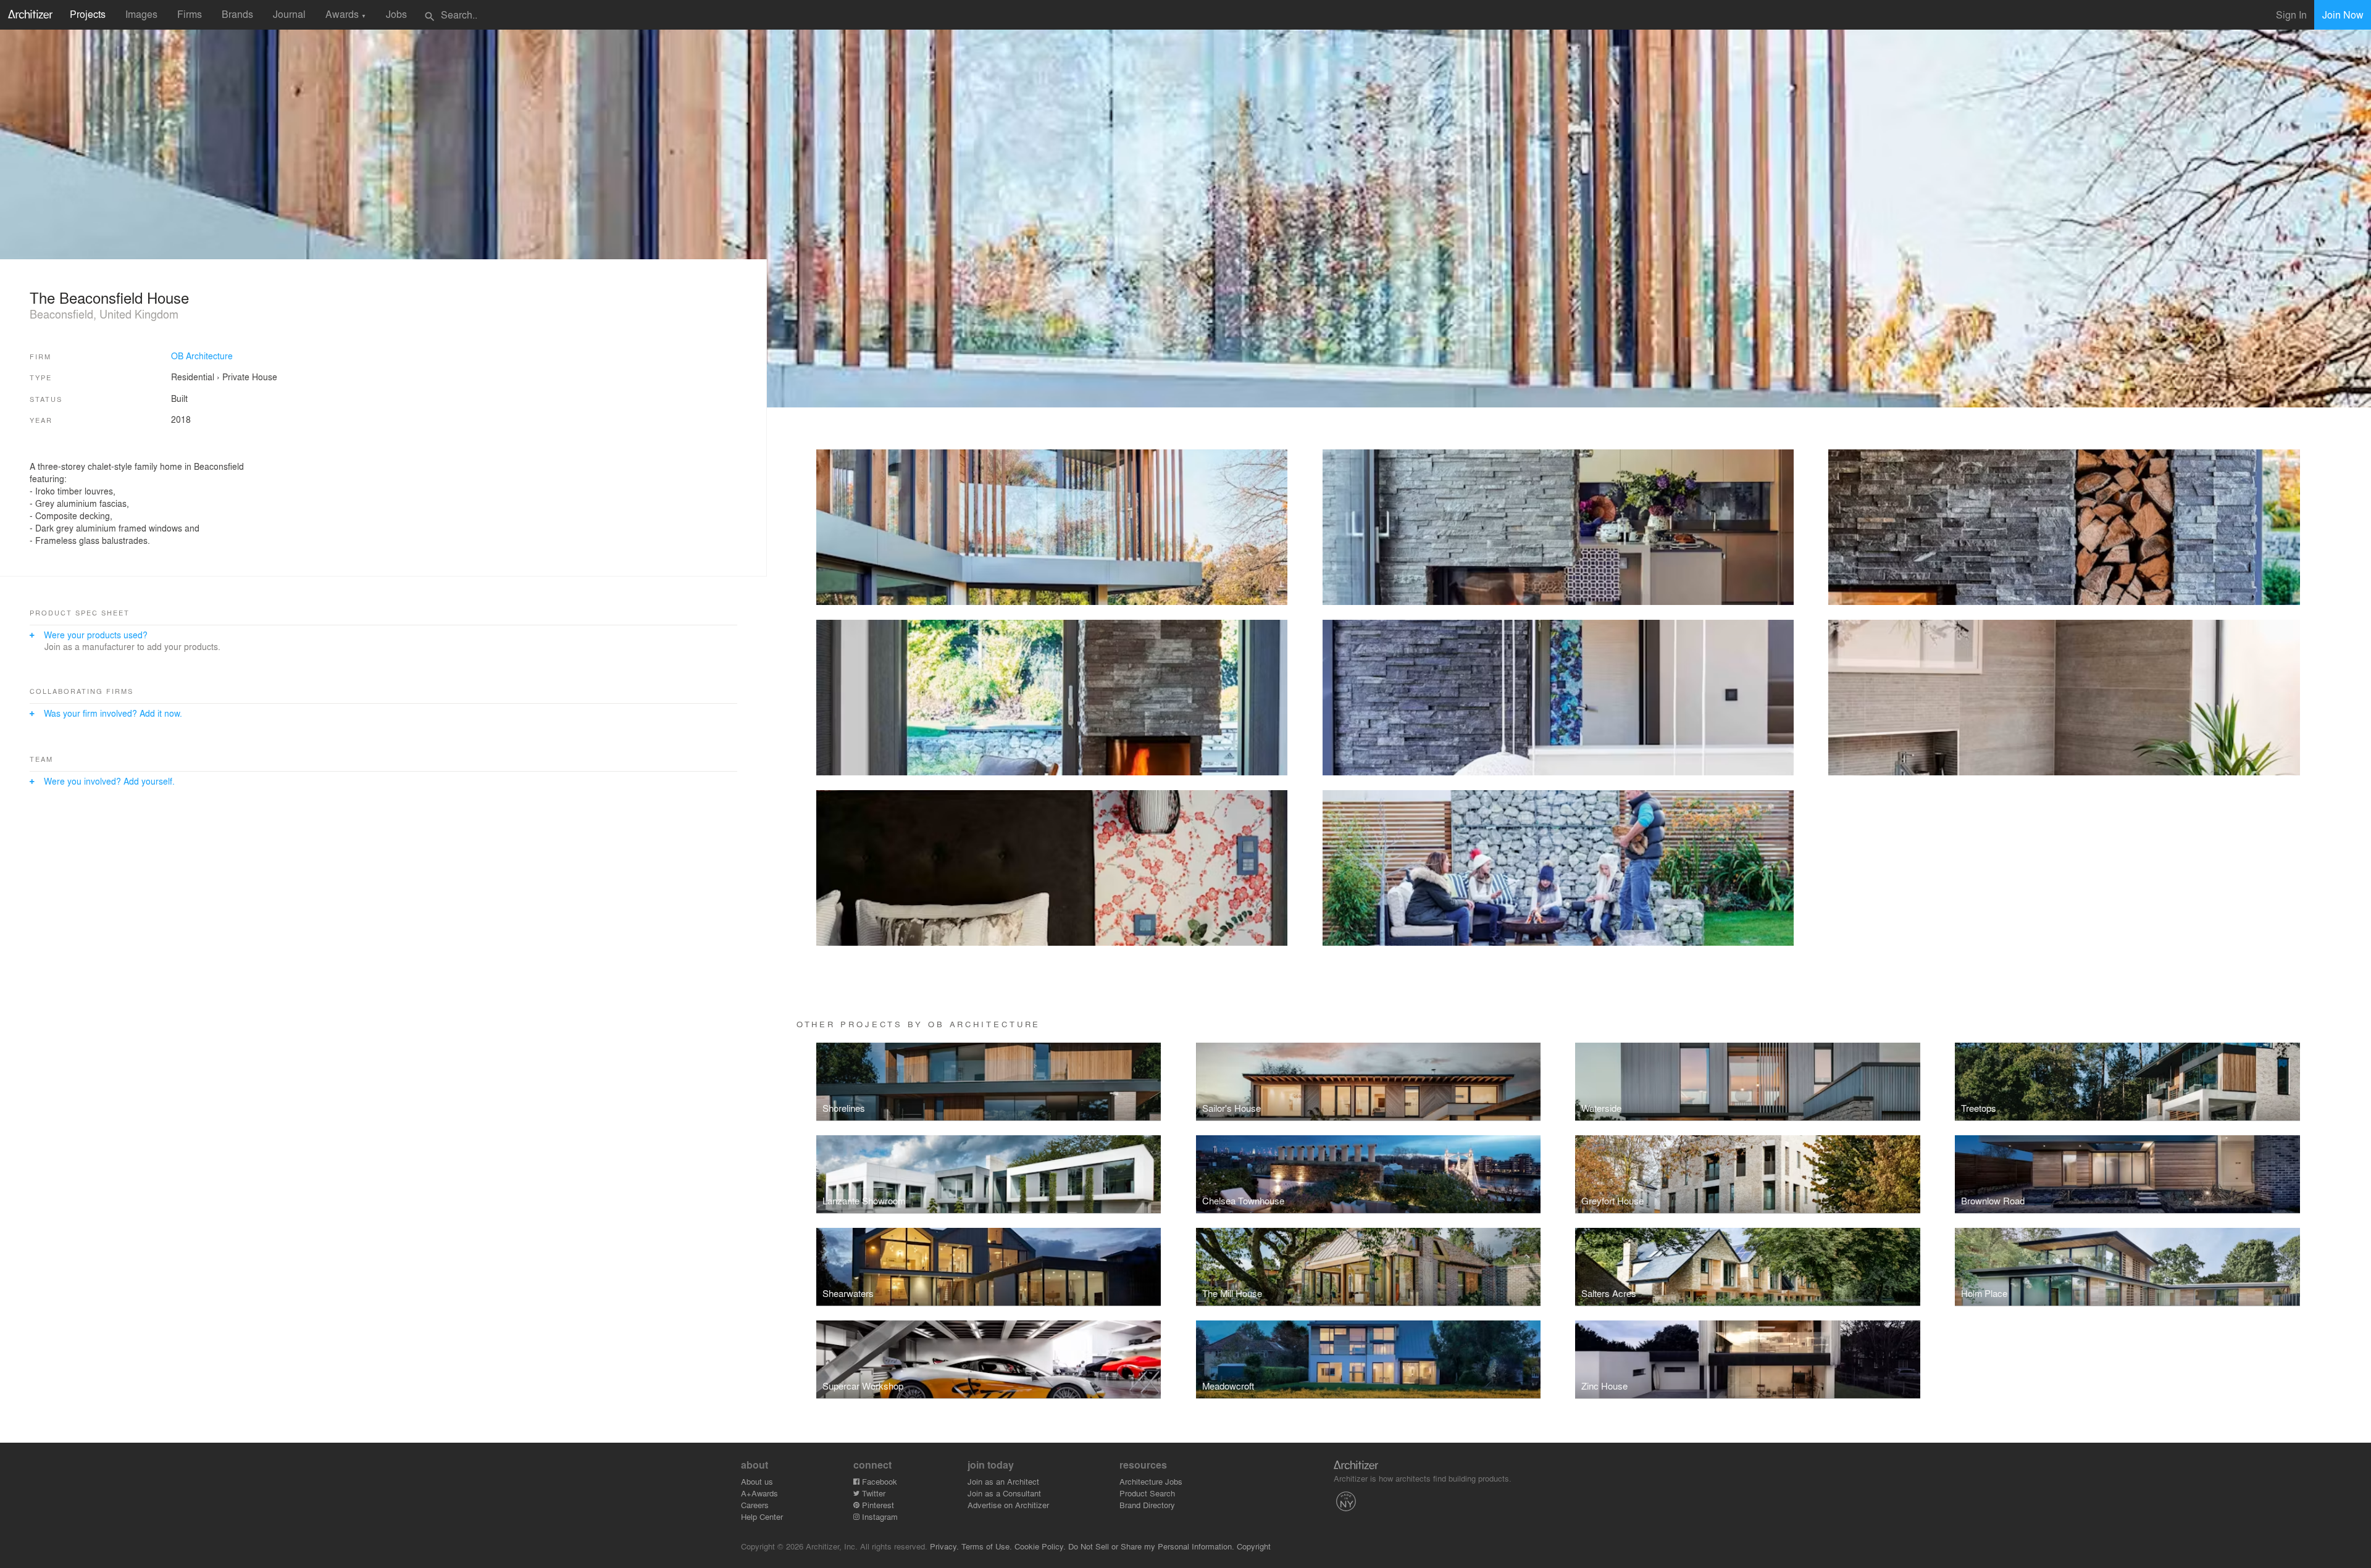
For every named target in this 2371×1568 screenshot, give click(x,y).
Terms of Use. (987, 1546)
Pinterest (877, 1505)
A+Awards (759, 1493)
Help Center (762, 1516)
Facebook (878, 1481)
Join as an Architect (1003, 1481)
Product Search (1147, 1493)
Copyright (1254, 1546)
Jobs (396, 14)
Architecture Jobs (1151, 1481)
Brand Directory (1147, 1505)
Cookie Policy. (1040, 1546)
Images (141, 14)
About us (757, 1481)
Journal (289, 14)
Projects (88, 14)
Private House (250, 377)
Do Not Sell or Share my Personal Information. (1151, 1546)
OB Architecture (202, 356)
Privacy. (944, 1546)
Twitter (872, 1493)
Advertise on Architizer (1008, 1505)
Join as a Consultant (1004, 1493)
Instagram (879, 1516)
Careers (755, 1505)
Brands (237, 14)
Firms (190, 14)
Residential (193, 377)
